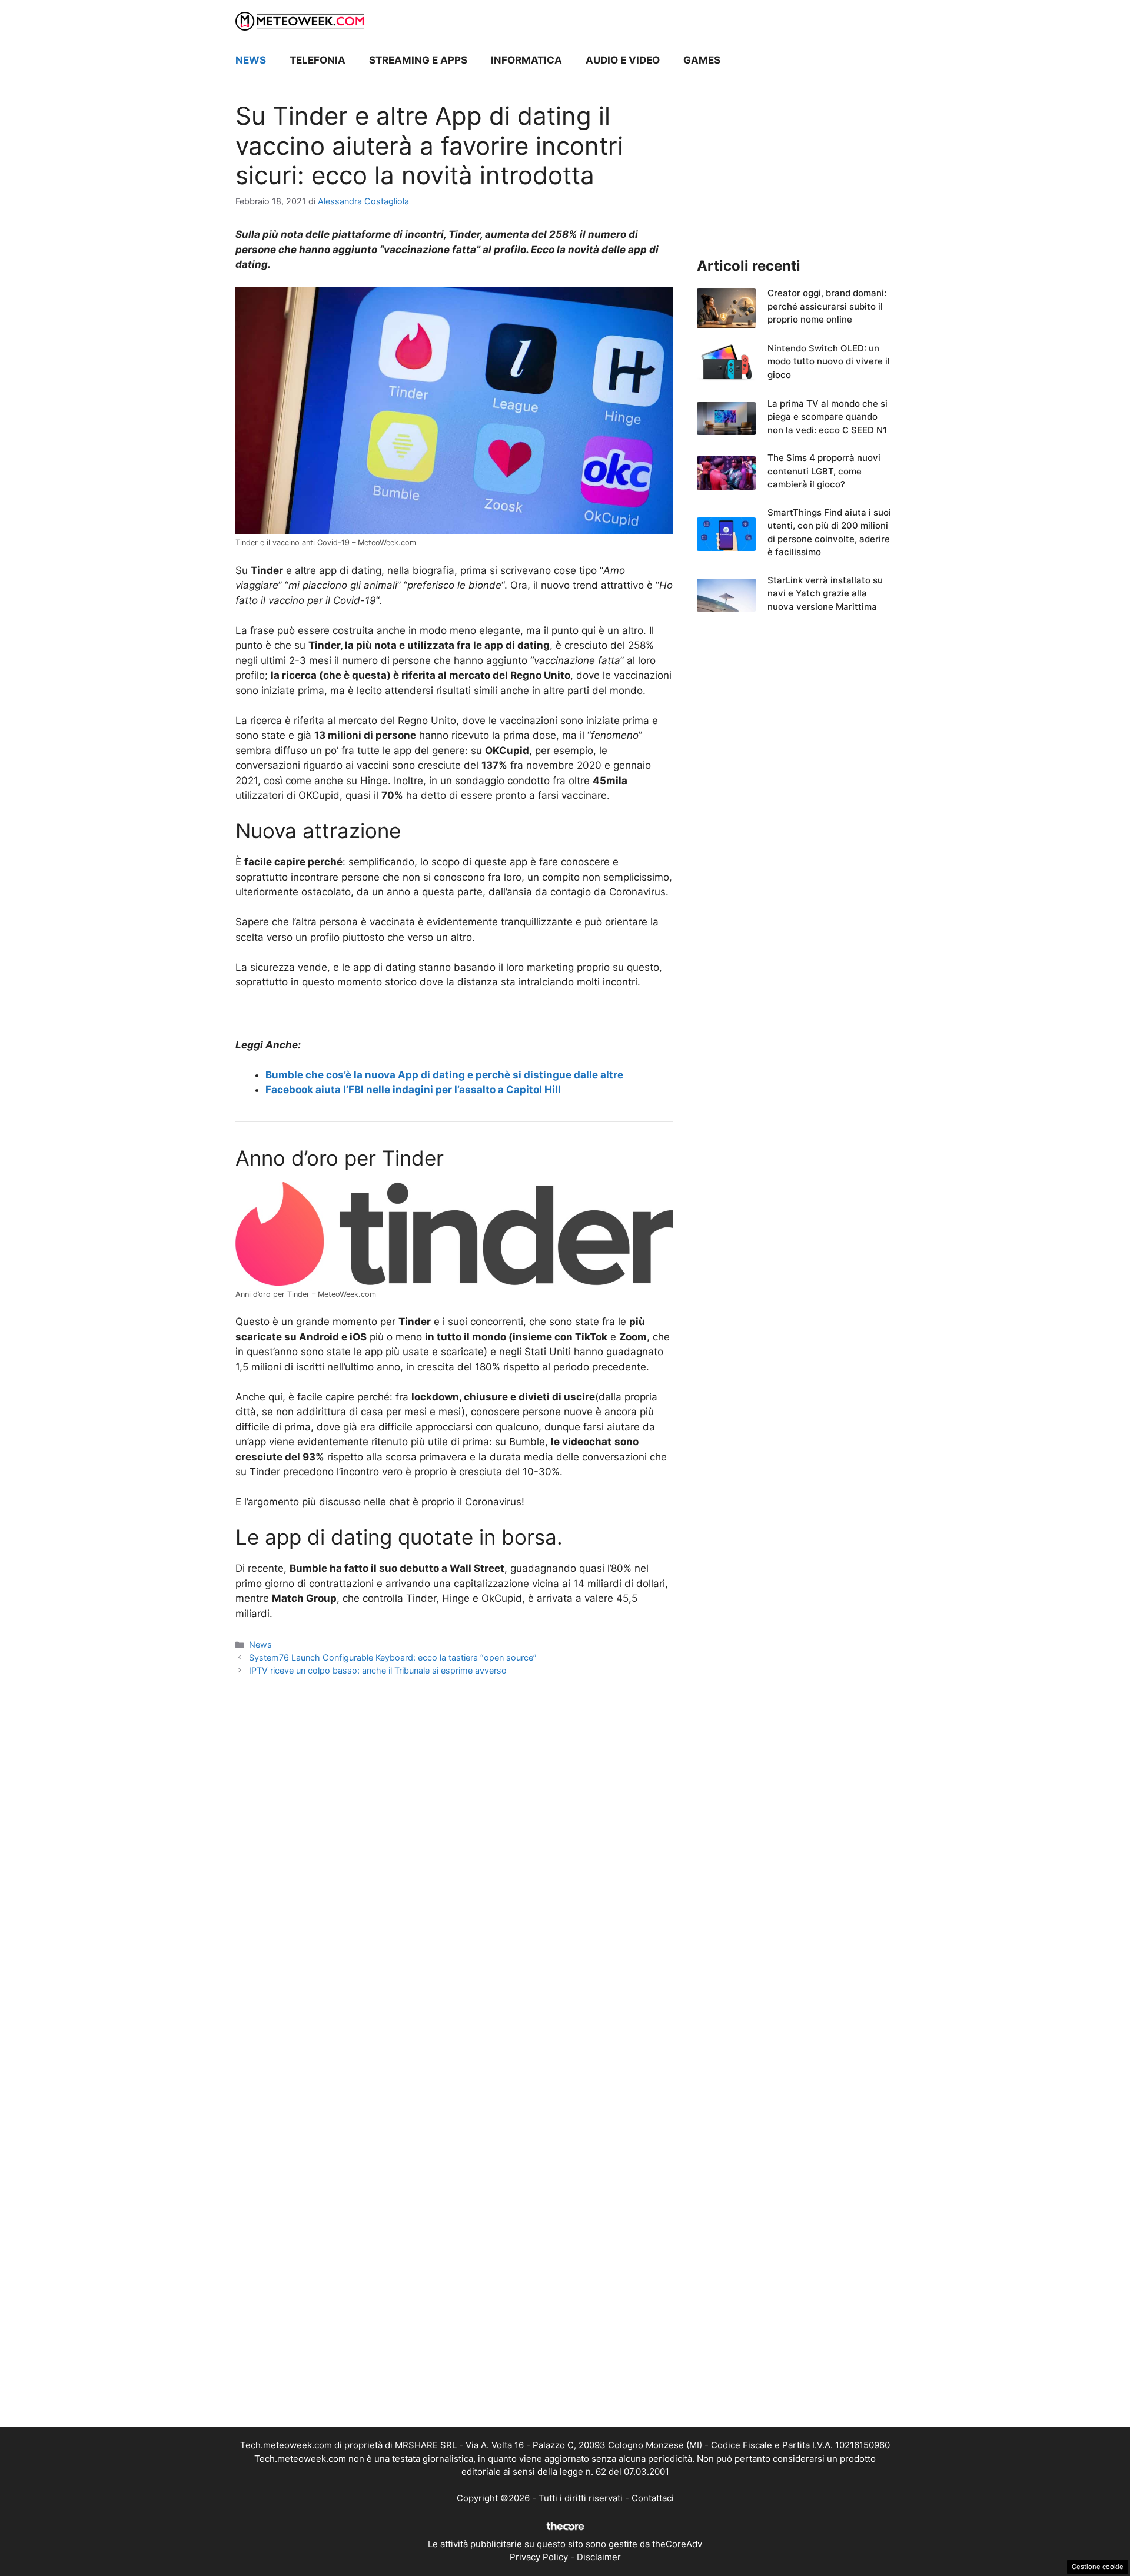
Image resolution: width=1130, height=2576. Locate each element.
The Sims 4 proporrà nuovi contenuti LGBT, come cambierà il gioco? (824, 471)
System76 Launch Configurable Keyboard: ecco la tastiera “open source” (393, 1657)
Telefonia (318, 60)
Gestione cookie (1098, 2567)
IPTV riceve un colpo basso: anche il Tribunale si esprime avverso (378, 1670)
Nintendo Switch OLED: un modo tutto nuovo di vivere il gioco (829, 361)
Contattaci (653, 2498)
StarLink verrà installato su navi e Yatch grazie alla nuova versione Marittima (825, 593)
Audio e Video (623, 60)
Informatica (526, 60)
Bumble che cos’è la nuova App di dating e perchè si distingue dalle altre (444, 1075)
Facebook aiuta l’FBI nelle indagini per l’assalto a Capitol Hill (413, 1090)
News (251, 60)
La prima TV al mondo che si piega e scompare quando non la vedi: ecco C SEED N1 (827, 417)
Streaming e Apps (418, 60)
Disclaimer (599, 2557)
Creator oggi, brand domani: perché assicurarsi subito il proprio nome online (827, 306)
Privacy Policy (539, 2557)
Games (702, 60)
